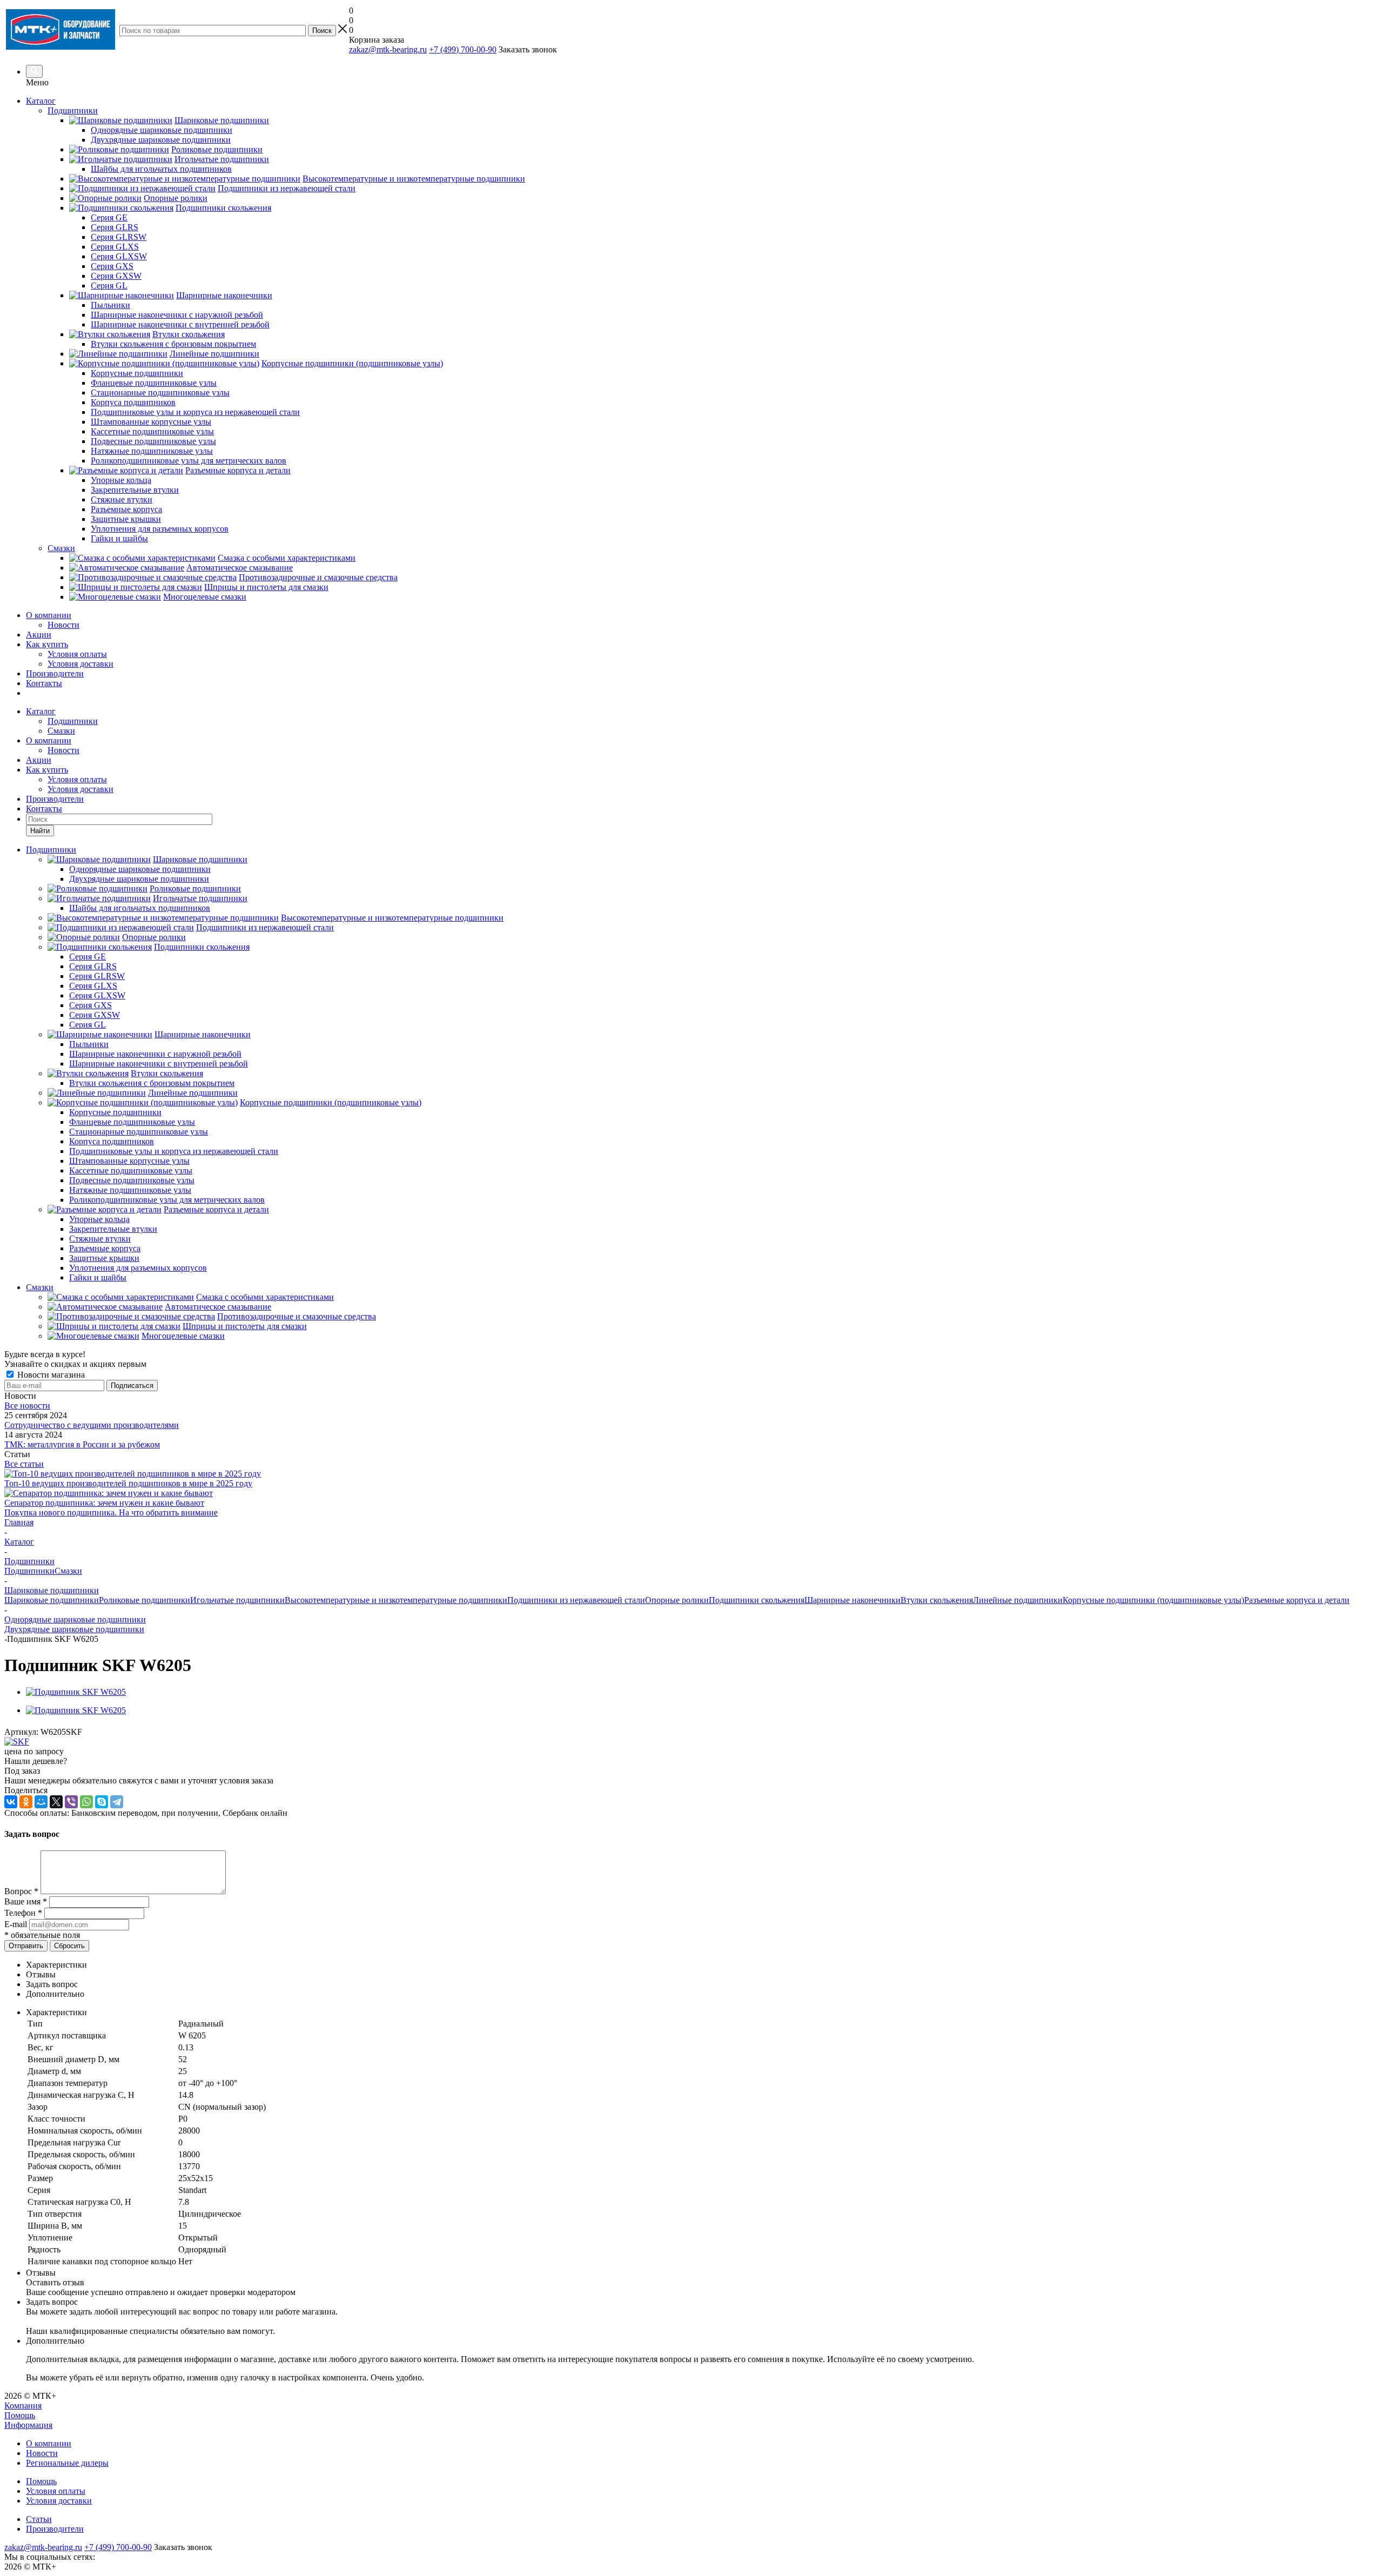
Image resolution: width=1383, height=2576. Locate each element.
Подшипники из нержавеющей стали (576, 1600)
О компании (49, 615)
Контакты (44, 683)
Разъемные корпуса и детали (1297, 1600)
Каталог (41, 101)
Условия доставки (80, 664)
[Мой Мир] (41, 1802)
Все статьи (24, 1464)
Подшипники (73, 721)
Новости (63, 625)
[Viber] (71, 1802)
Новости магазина (50, 1375)
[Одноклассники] (26, 1802)
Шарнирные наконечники (852, 1600)
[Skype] (102, 1802)
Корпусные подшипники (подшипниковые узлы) (1153, 1600)
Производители (55, 673)
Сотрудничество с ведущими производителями (92, 1425)
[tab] (702, 1965)
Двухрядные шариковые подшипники (74, 1629)
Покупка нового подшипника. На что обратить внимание (111, 1512)
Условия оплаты (77, 654)
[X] (56, 1802)
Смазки (61, 731)
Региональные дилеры (67, 2463)
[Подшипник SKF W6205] (76, 1692)
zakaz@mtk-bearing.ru (388, 49)
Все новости (27, 1406)
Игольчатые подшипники (237, 1600)
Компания (23, 2406)
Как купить (47, 644)
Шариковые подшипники (52, 1600)
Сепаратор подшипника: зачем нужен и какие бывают (104, 1503)
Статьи (39, 2519)
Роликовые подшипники (145, 1600)
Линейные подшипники (1018, 1600)
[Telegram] (117, 1802)
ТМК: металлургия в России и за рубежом (82, 1444)
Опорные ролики (677, 1600)
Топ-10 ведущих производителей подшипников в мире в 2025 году (128, 1483)
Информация (28, 2425)
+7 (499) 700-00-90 (463, 49)
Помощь (20, 2415)
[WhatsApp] (86, 1802)
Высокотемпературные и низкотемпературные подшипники (396, 1600)
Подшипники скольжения (757, 1600)
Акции (39, 635)
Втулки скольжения (937, 1600)
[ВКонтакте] (11, 1802)
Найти (40, 831)
